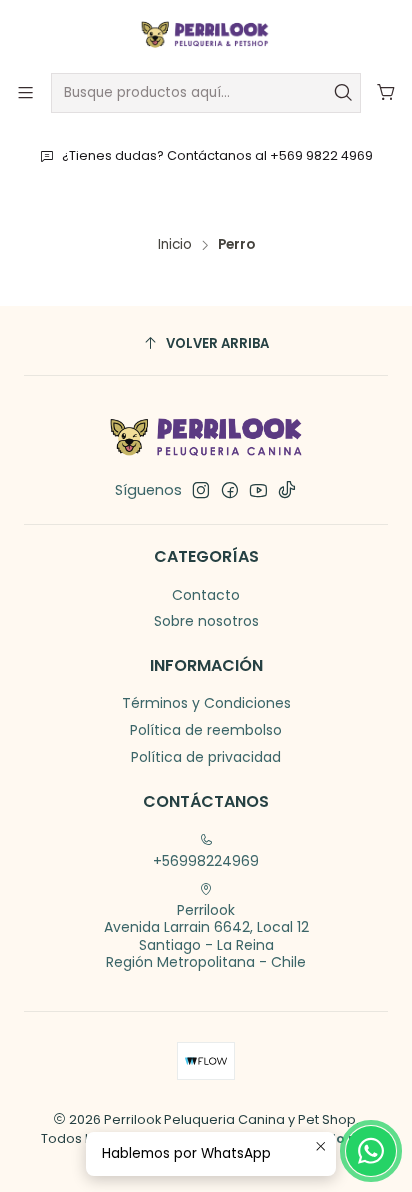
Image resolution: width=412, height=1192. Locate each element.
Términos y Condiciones (206, 703)
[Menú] (25, 92)
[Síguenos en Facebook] (230, 490)
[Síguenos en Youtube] (258, 490)
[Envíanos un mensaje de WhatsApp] (371, 1151)
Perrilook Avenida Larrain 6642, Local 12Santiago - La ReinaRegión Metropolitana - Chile (206, 936)
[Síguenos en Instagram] (201, 490)
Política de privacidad (206, 757)
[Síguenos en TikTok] (287, 490)
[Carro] (386, 93)
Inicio (175, 245)
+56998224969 (206, 861)
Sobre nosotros (206, 621)
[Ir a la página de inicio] (205, 35)
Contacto (206, 595)
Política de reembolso (206, 730)
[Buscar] (344, 93)
